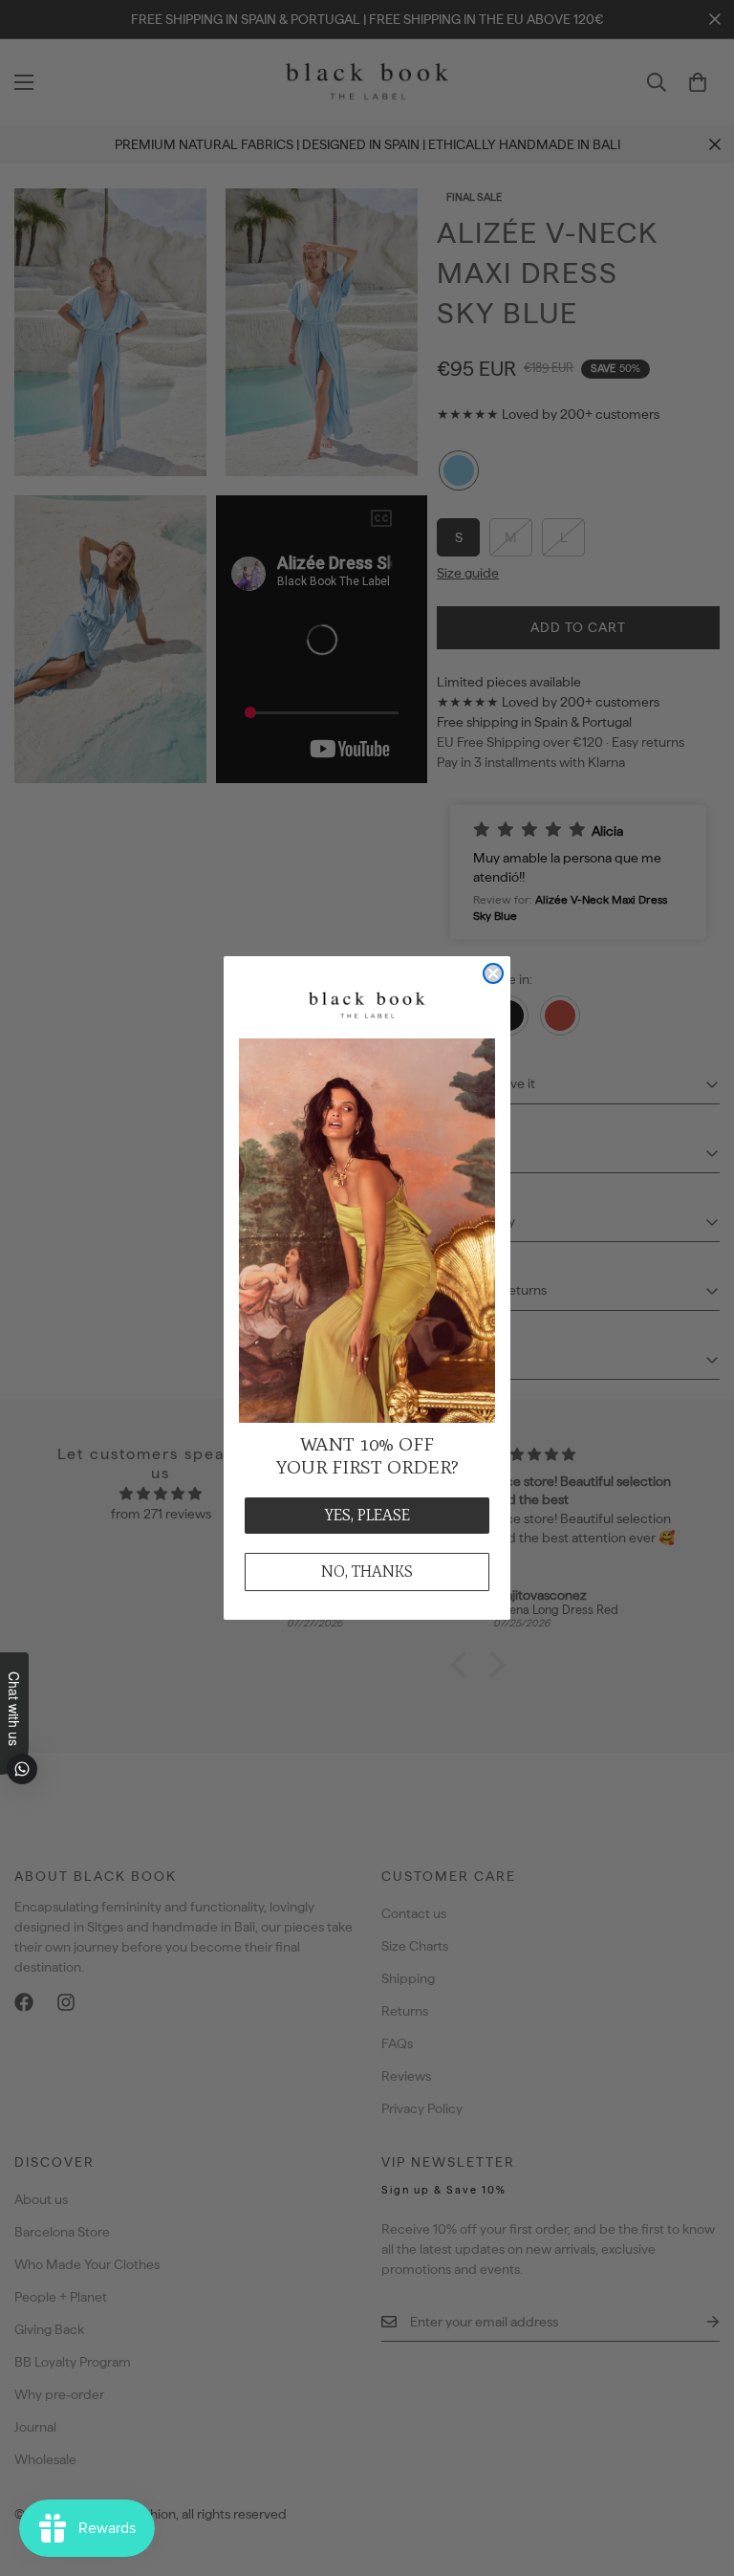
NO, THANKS (367, 1572)
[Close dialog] (493, 973)
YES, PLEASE (367, 1515)
